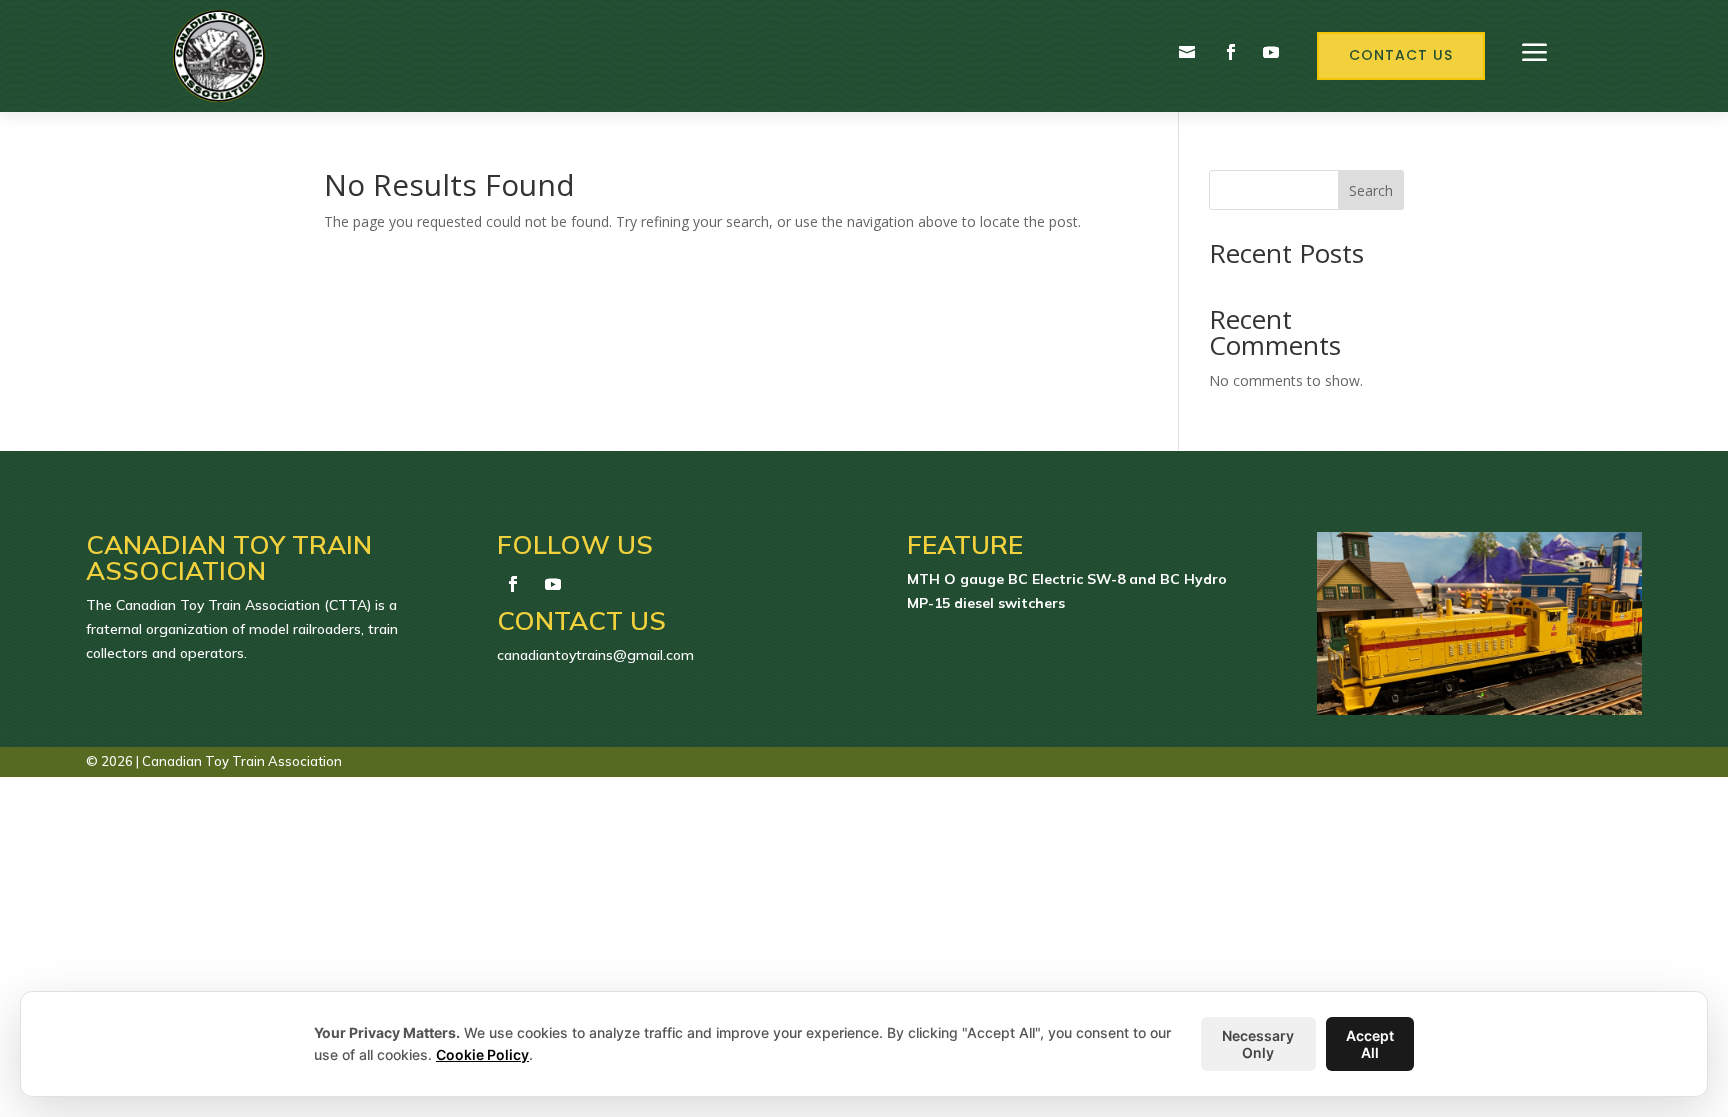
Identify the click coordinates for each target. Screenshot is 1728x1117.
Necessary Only (1258, 1044)
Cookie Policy (482, 1054)
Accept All (1370, 1044)
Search (1371, 190)
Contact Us (1401, 55)
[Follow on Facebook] (1231, 52)
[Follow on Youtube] (1271, 52)
